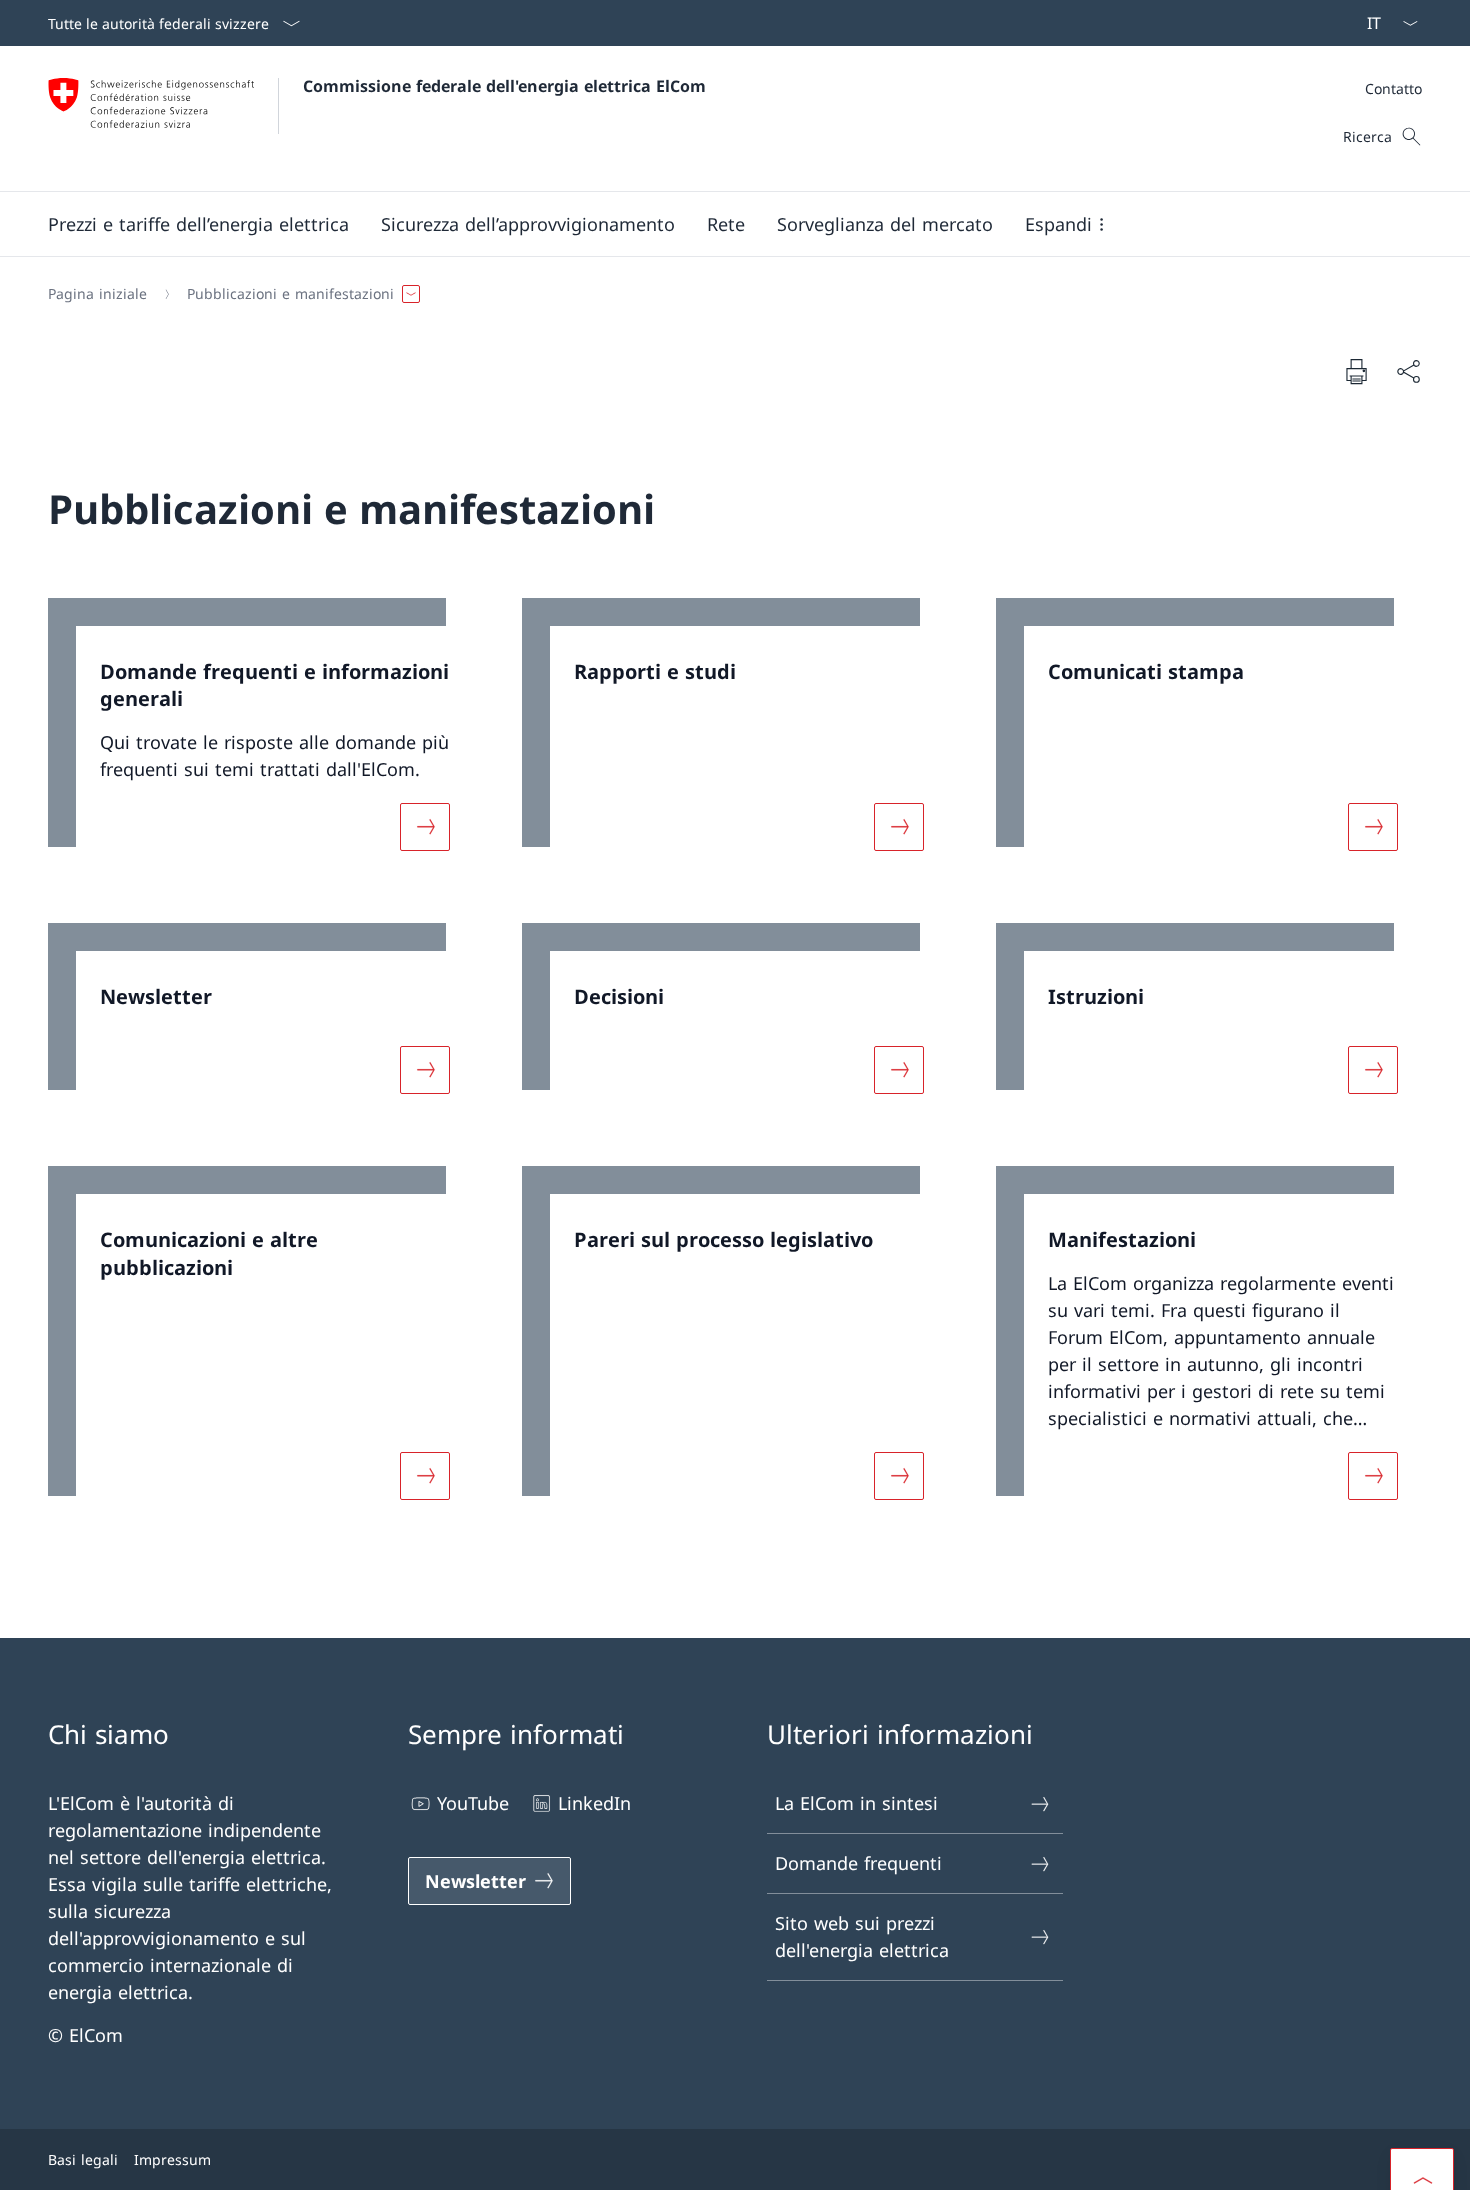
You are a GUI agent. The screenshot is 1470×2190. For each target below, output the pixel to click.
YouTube (473, 1803)
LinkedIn (594, 1803)
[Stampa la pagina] (1356, 371)
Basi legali (83, 2159)
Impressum (172, 2159)
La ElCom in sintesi (856, 1803)
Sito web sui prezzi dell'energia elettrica (862, 1936)
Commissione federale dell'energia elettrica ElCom (504, 86)
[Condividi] (1408, 371)
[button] (198, 224)
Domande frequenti (858, 1863)
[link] (261, 736)
